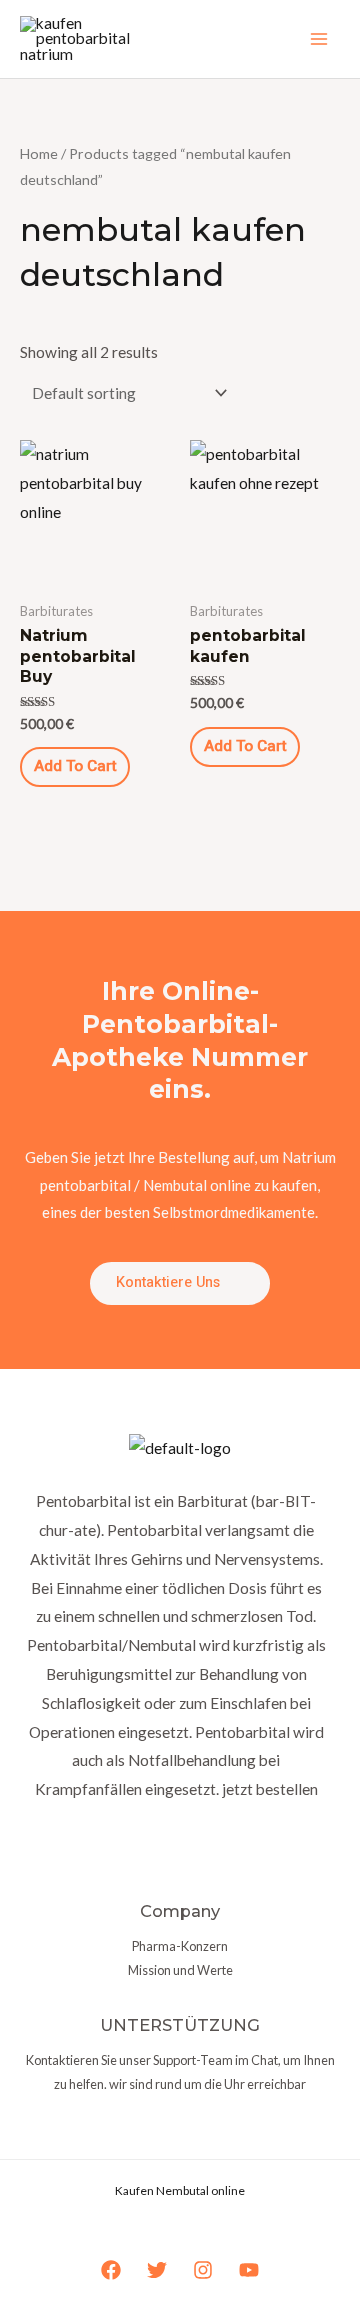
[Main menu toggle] (319, 39)
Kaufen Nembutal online (180, 2190)
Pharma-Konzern (180, 1946)
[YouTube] (249, 2270)
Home (39, 153)
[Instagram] (203, 2270)
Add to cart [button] (75, 766)
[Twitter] (157, 2270)
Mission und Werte (180, 1970)
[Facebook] (111, 2270)
